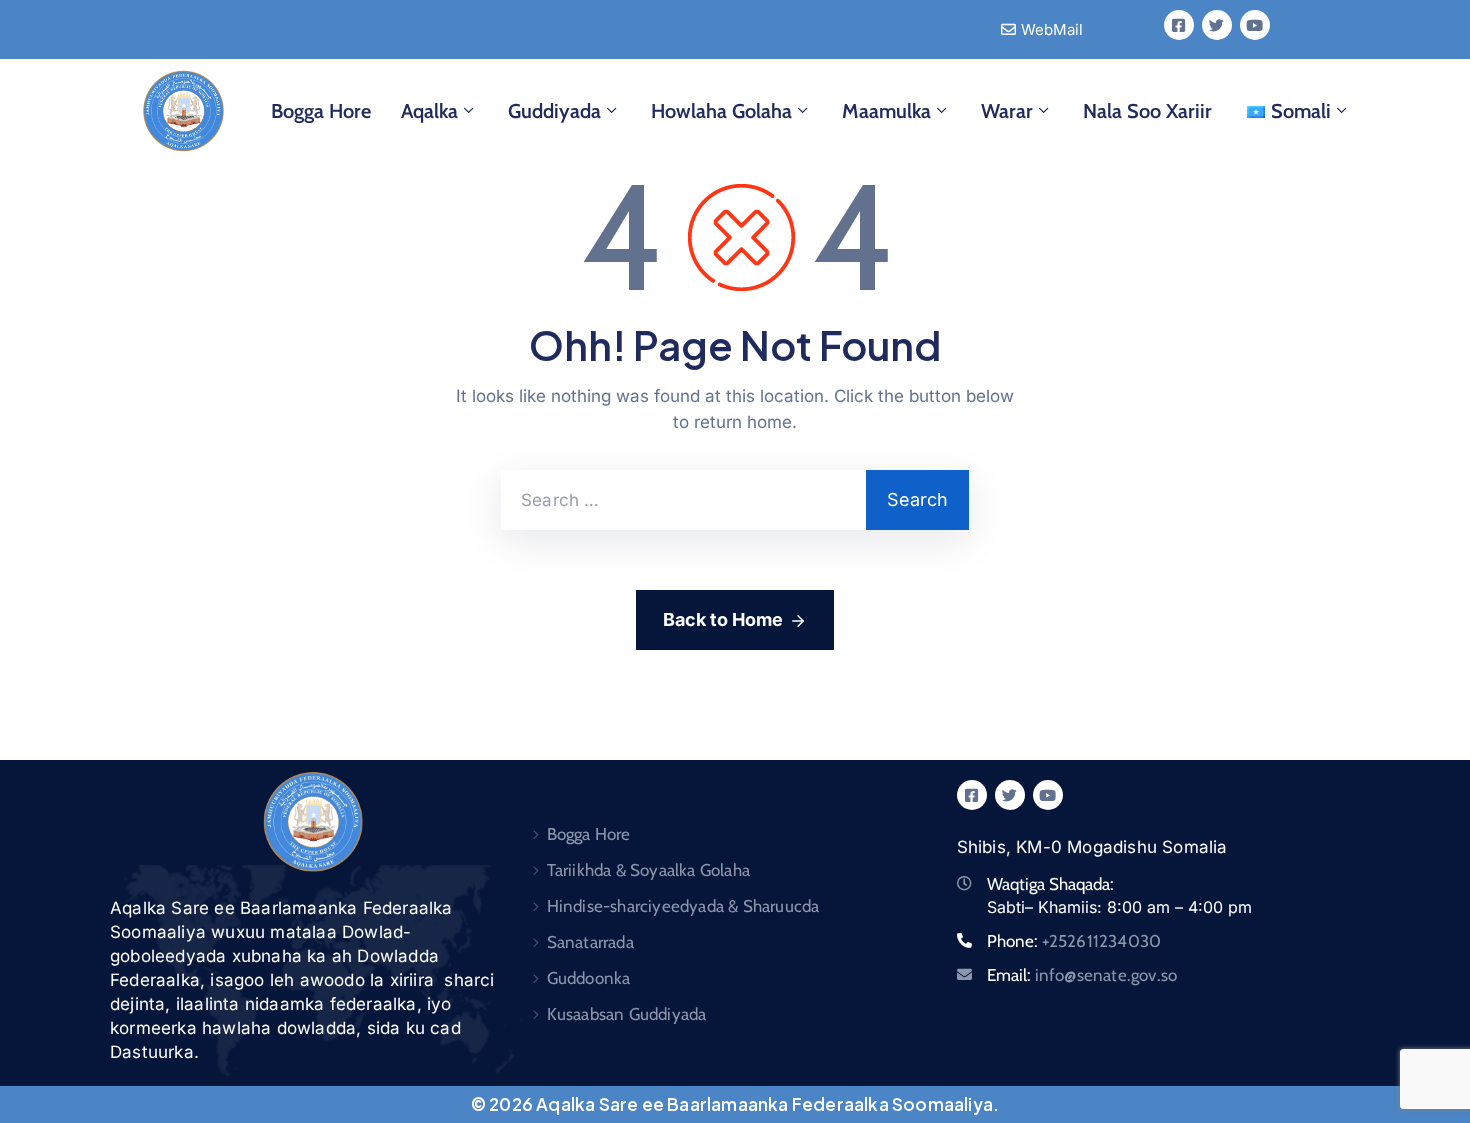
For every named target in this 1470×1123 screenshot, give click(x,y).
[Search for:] (683, 500)
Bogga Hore (321, 111)
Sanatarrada (590, 942)
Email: (1082, 975)
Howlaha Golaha (721, 111)
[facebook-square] (1179, 25)
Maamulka (886, 111)
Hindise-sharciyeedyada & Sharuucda (683, 906)
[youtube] (1255, 25)
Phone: (1074, 941)
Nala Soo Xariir (1147, 111)
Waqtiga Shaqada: (1050, 884)
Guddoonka (589, 978)
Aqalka (429, 111)
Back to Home (723, 619)
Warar (1007, 111)
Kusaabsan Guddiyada (627, 1014)
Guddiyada (554, 111)
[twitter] (1217, 25)
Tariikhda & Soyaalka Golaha (648, 870)
